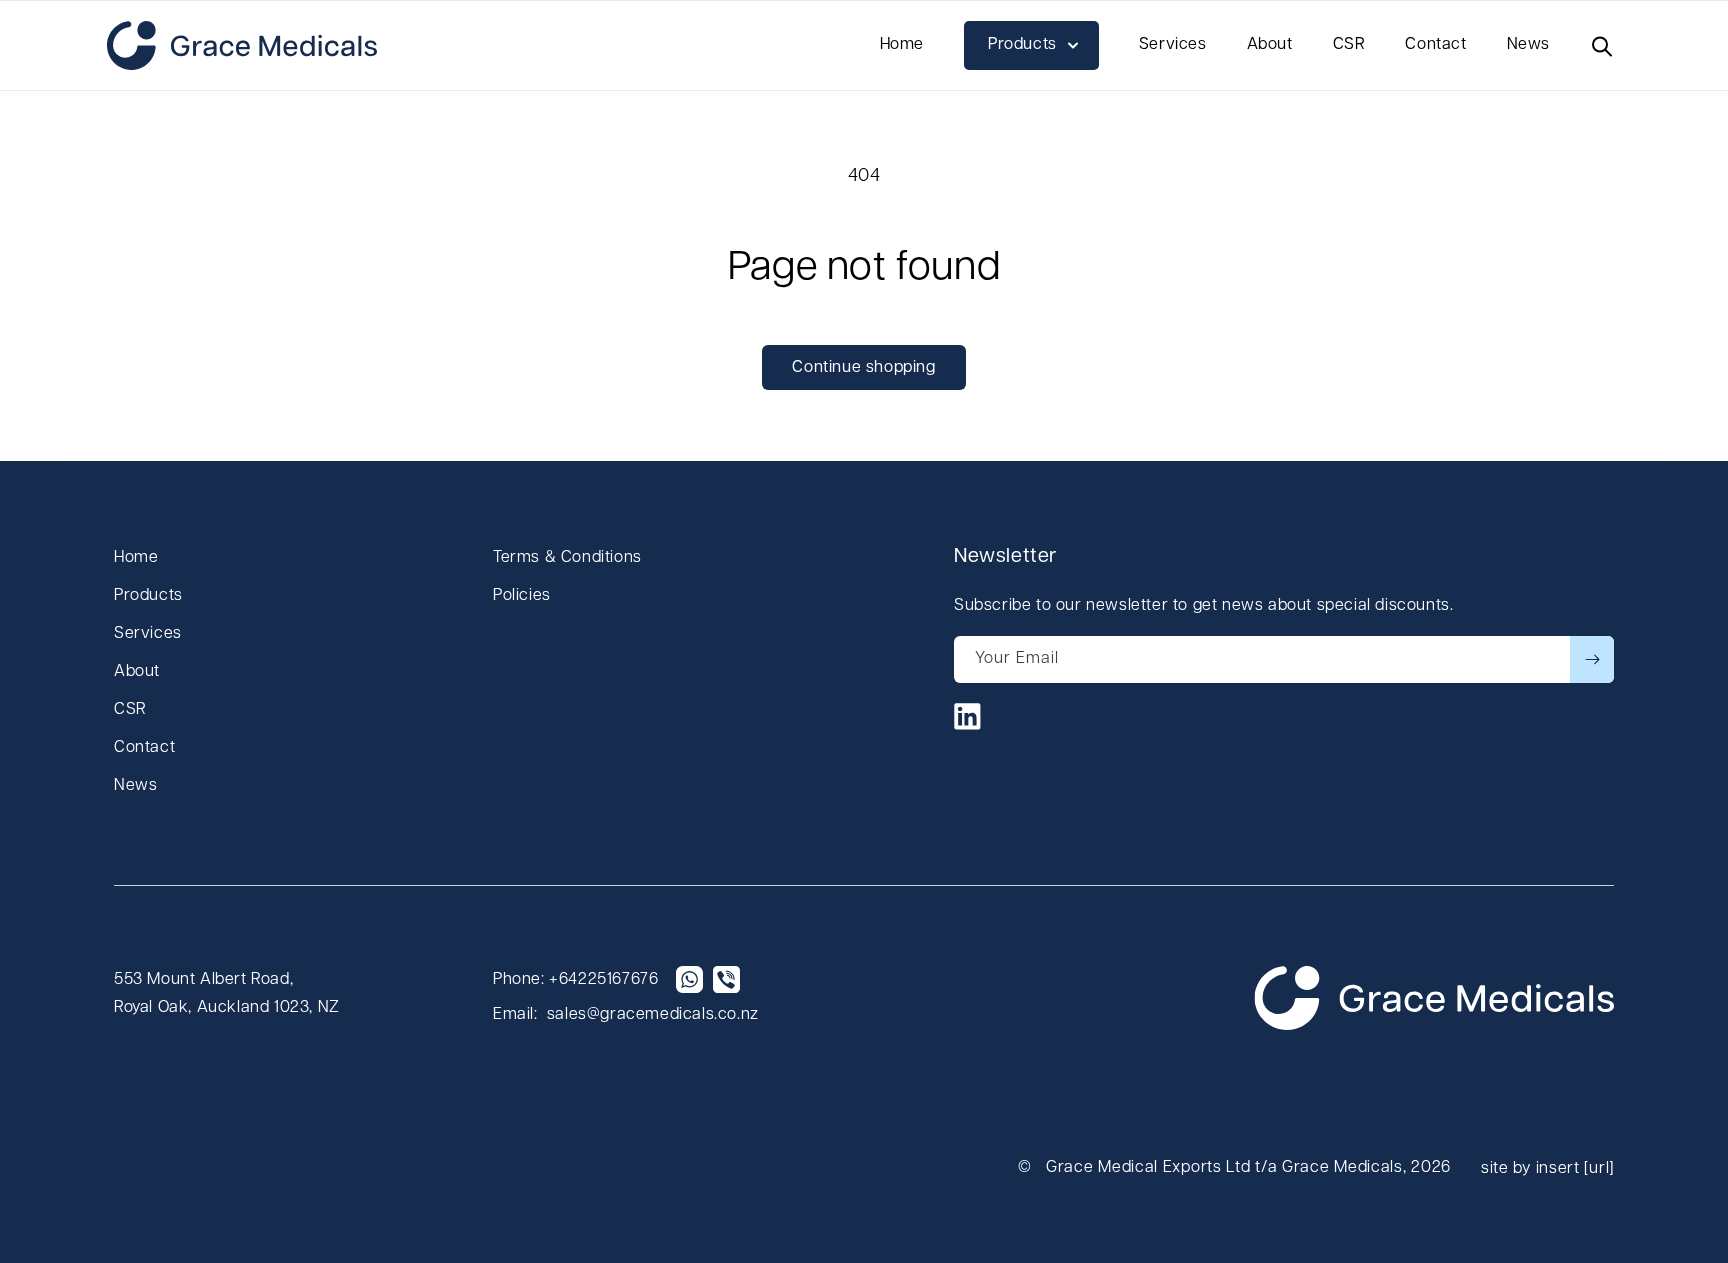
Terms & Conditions (567, 558)
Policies (522, 596)
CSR (130, 710)
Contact (144, 748)
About (137, 672)
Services (148, 634)
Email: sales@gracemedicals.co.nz (626, 1015)
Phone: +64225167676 (575, 980)
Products (148, 596)
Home (136, 558)
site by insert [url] (1547, 1169)
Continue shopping (863, 368)
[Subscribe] (1592, 659)
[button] (1031, 45)
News (135, 786)
